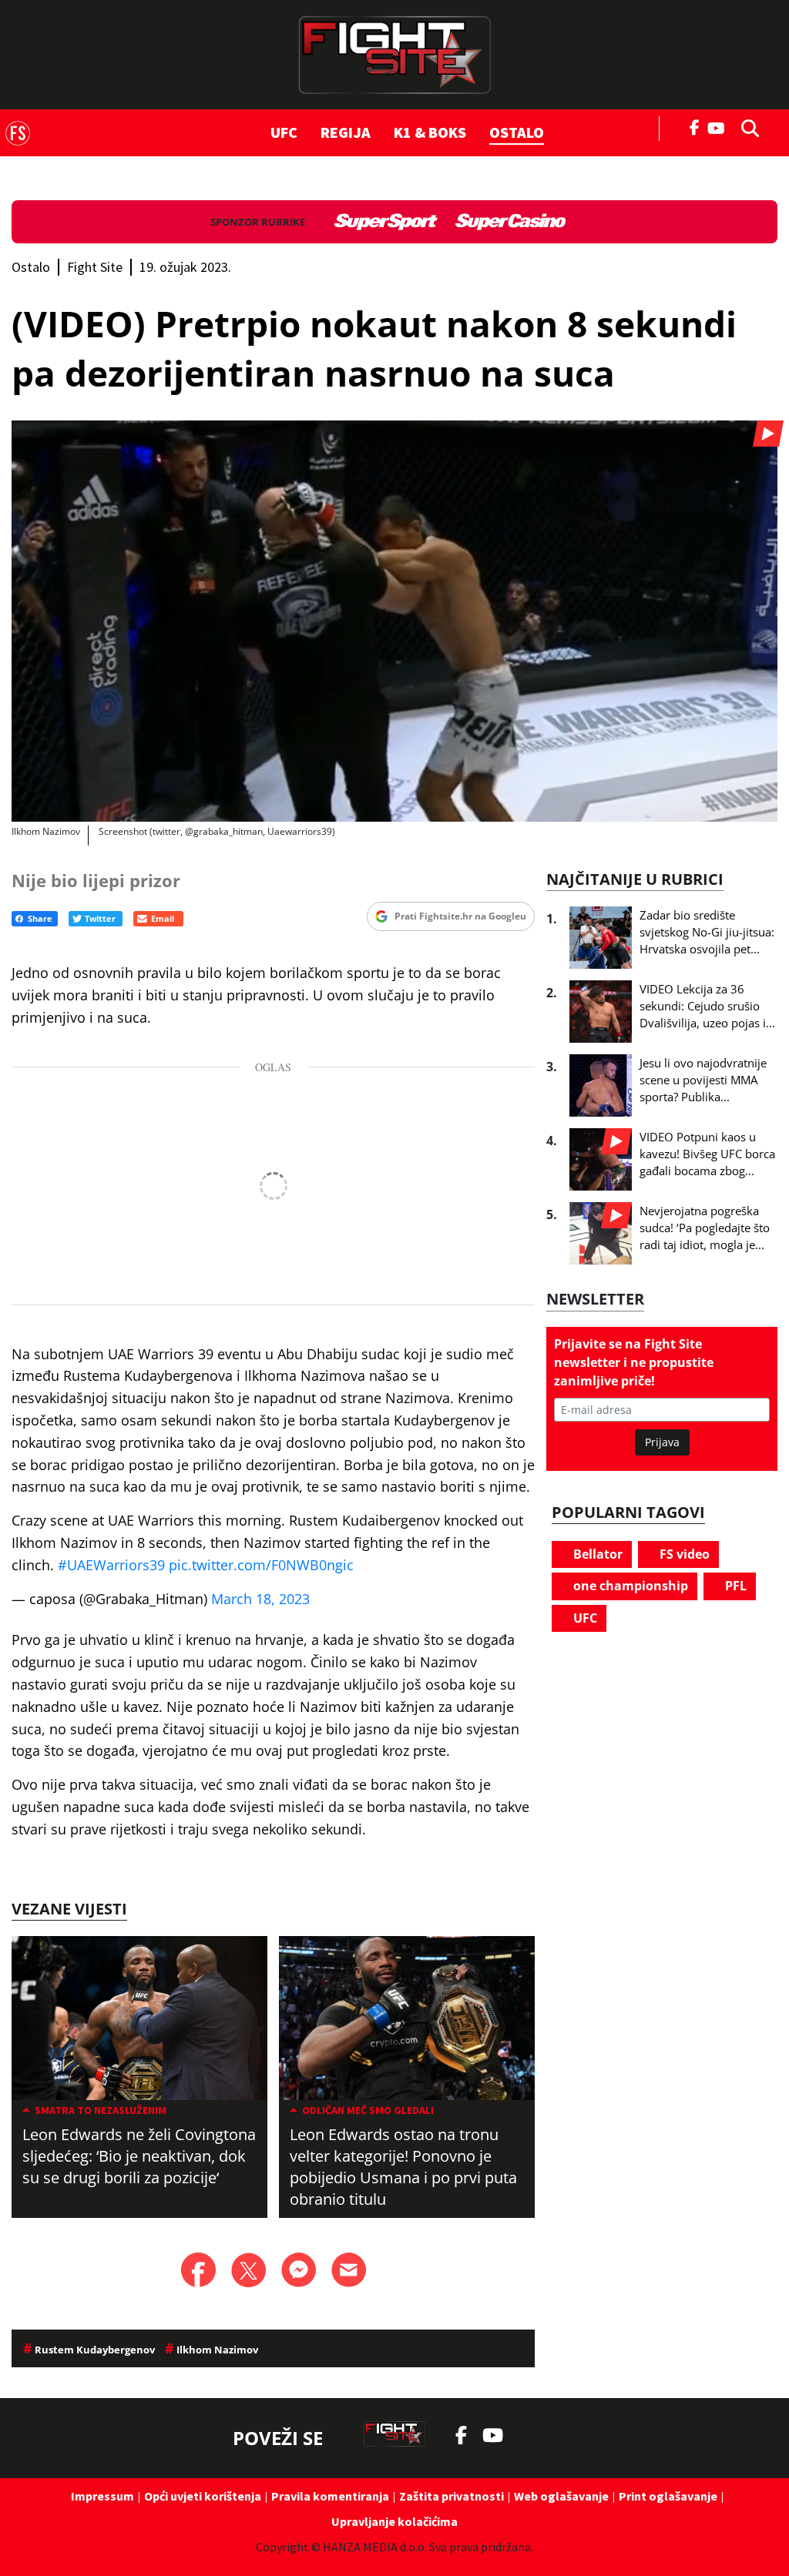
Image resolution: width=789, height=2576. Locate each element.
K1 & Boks (430, 132)
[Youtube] (720, 127)
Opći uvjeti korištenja (203, 2496)
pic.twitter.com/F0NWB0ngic (261, 1565)
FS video (683, 1554)
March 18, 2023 (260, 1599)
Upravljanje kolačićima (394, 2521)
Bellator (596, 1554)
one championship (629, 1586)
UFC (284, 132)
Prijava (662, 1442)
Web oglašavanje (561, 2496)
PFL (734, 1586)
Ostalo (517, 132)
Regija (346, 132)
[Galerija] (394, 621)
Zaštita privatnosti (452, 2496)
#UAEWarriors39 (111, 1565)
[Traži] (746, 127)
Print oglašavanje (668, 2496)
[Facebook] (695, 126)
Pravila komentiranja (330, 2496)
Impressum (102, 2496)
